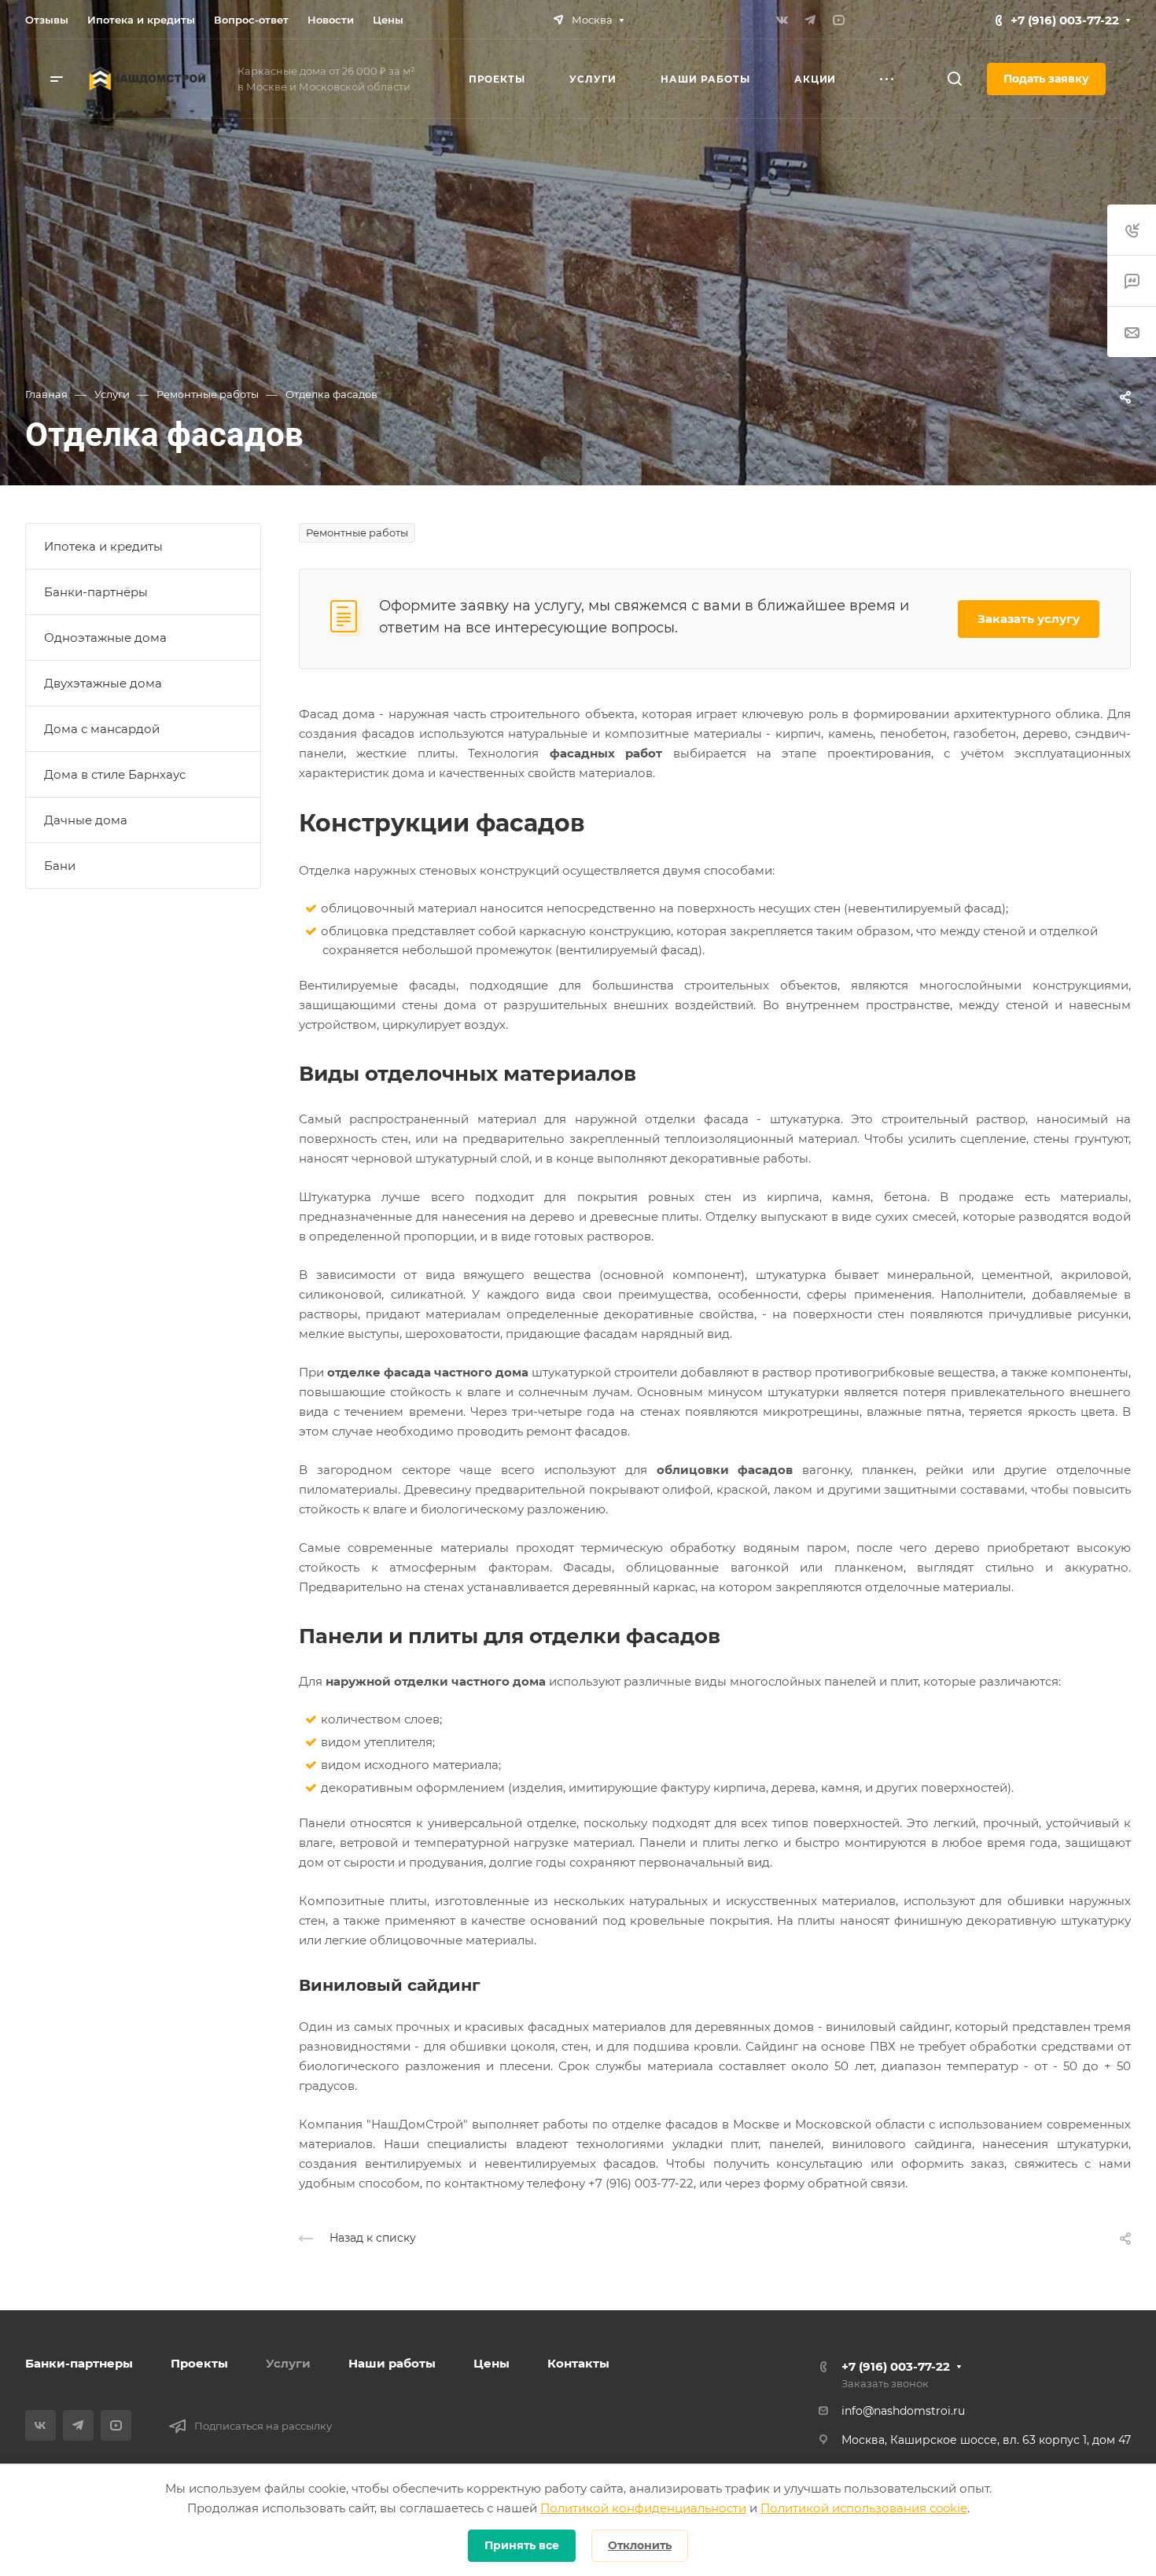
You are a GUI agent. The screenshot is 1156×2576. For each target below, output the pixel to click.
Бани (60, 866)
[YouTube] (838, 20)
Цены (491, 2363)
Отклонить (640, 2545)
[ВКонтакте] (782, 20)
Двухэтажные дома (103, 683)
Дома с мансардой (102, 729)
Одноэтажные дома (105, 638)
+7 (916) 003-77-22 (1065, 20)
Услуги (288, 2363)
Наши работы (392, 2363)
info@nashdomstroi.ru (903, 2411)
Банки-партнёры (96, 592)
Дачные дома (86, 820)
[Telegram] (810, 20)
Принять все (522, 2545)
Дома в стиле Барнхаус (115, 774)
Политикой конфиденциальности (643, 2508)
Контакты (578, 2363)
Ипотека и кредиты (103, 546)
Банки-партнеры (79, 2363)
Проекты (199, 2363)
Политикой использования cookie (864, 2508)
